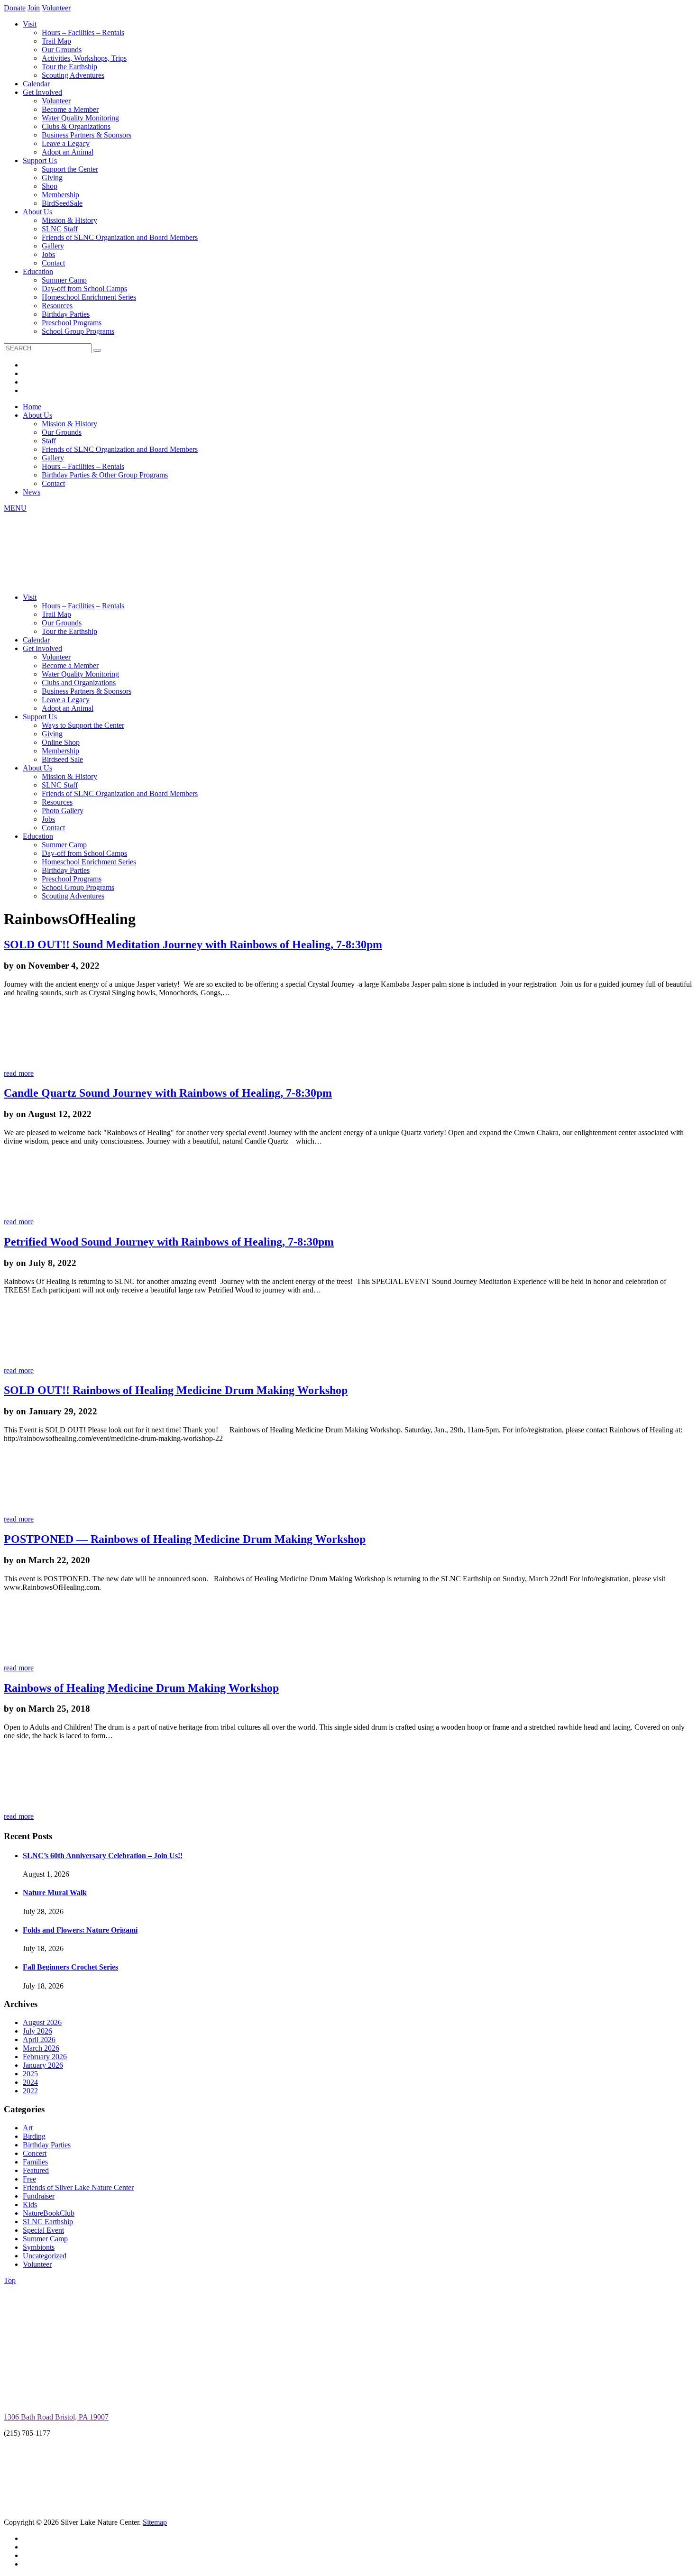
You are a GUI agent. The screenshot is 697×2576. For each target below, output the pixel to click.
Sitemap (155, 2522)
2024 (30, 2082)
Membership (60, 195)
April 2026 (39, 2040)
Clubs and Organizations (79, 683)
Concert (35, 2153)
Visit (30, 24)
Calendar (36, 84)
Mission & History (69, 220)
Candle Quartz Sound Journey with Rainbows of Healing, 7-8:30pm (168, 1093)
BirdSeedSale (62, 203)
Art (28, 2128)
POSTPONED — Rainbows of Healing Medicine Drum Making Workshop (185, 1539)
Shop (50, 186)
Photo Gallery (63, 811)
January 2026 (43, 2065)
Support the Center (70, 169)
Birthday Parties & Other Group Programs (105, 475)
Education (38, 271)
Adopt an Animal (68, 152)
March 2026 (41, 2048)
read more (19, 1073)
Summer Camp (64, 280)
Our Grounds (62, 50)
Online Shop (61, 742)
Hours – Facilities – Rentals (83, 32)
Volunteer (56, 8)
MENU (15, 508)
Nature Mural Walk (55, 1893)
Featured (36, 2170)
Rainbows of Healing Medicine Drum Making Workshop (141, 1688)
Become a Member (70, 109)
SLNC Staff (60, 229)
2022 (30, 2091)
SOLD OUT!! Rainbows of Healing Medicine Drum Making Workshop (176, 1390)
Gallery (53, 246)
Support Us (40, 160)
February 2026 (45, 2057)
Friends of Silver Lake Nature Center (78, 2187)
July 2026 (37, 2031)
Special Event (43, 2230)
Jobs (48, 254)
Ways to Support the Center (83, 725)
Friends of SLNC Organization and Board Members (120, 237)
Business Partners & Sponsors (87, 135)
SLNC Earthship (48, 2222)
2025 (30, 2074)
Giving (52, 178)
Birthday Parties (66, 314)
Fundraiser (39, 2196)
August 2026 (42, 2022)
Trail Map (56, 41)
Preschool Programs (72, 323)
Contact (53, 263)
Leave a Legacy (66, 143)
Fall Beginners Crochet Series (70, 1967)
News (32, 492)
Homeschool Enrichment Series (89, 297)
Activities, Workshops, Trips (84, 58)
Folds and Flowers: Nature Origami (80, 1930)
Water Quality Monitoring (80, 118)
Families (35, 2162)
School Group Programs (78, 331)
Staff (49, 441)
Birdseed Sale (62, 759)
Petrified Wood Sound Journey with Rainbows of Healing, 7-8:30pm (169, 1242)
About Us (37, 212)
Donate (15, 8)
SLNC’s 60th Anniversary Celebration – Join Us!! (103, 1856)
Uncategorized (45, 2256)
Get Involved (42, 92)
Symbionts (39, 2247)
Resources (57, 306)
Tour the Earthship (69, 67)
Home (32, 407)
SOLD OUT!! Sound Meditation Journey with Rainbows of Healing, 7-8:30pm (193, 944)
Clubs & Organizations (76, 126)
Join (34, 8)
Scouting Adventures (73, 75)
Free (29, 2179)
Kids (30, 2205)
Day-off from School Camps (84, 289)
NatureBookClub (49, 2213)
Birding (34, 2136)
